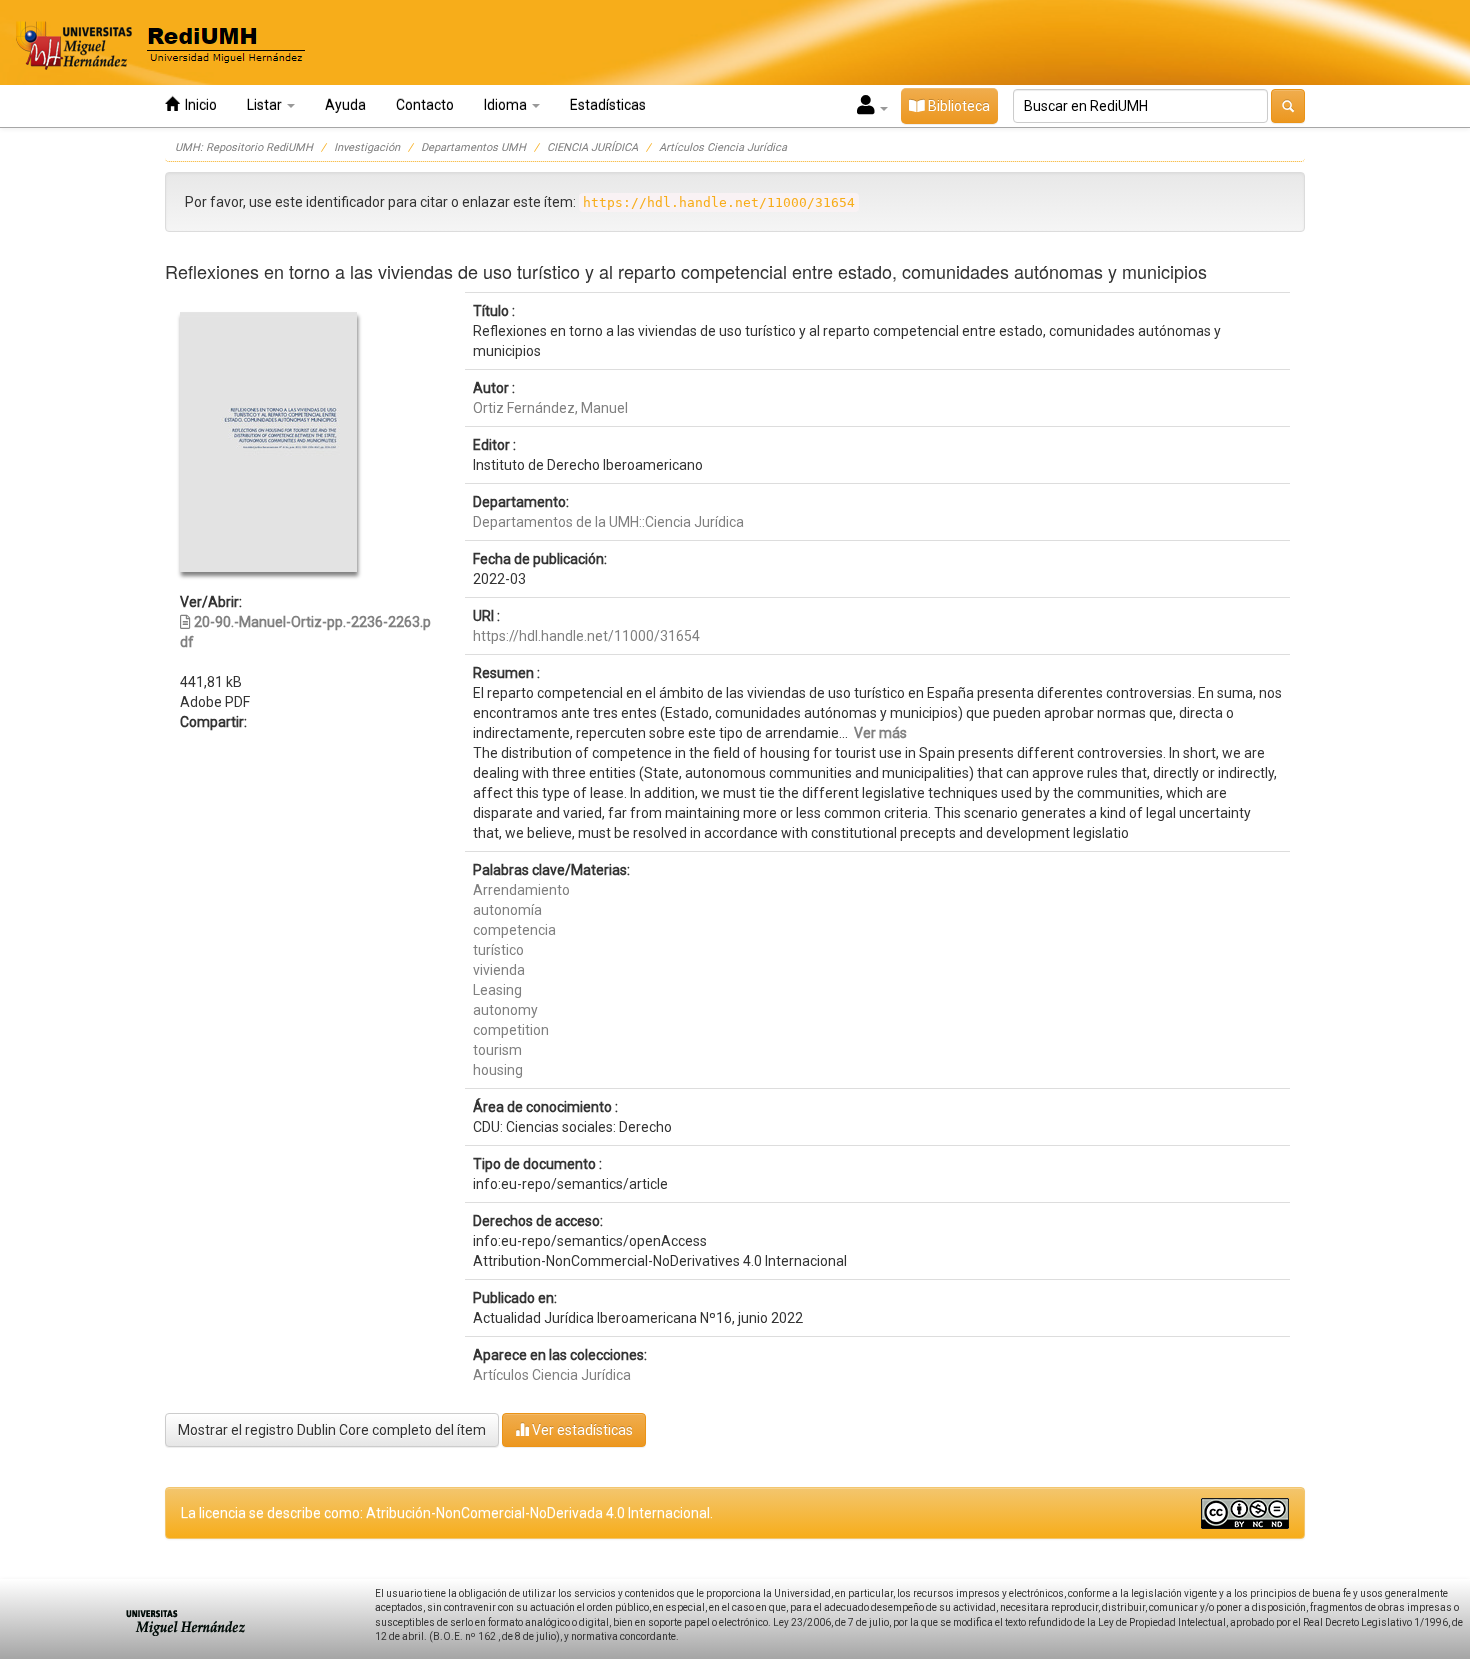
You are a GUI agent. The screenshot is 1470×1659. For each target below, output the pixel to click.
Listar (266, 105)
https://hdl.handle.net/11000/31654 (586, 636)
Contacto (425, 105)
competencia (514, 930)
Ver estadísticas (581, 1430)
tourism (497, 1050)
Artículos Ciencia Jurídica (723, 147)
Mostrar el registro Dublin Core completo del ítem (332, 1430)
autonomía (507, 910)
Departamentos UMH (473, 147)
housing (498, 1070)
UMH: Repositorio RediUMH (244, 147)
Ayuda (345, 105)
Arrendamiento (521, 890)
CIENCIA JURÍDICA (592, 147)
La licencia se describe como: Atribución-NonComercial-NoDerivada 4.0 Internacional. (447, 1513)
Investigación (367, 147)
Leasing (497, 990)
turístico (498, 950)
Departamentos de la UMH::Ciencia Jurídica (608, 522)
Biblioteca (957, 106)
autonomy (505, 1010)
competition (511, 1030)
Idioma (507, 105)
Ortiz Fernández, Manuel (550, 408)
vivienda (499, 970)
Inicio (198, 105)
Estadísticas (608, 105)
